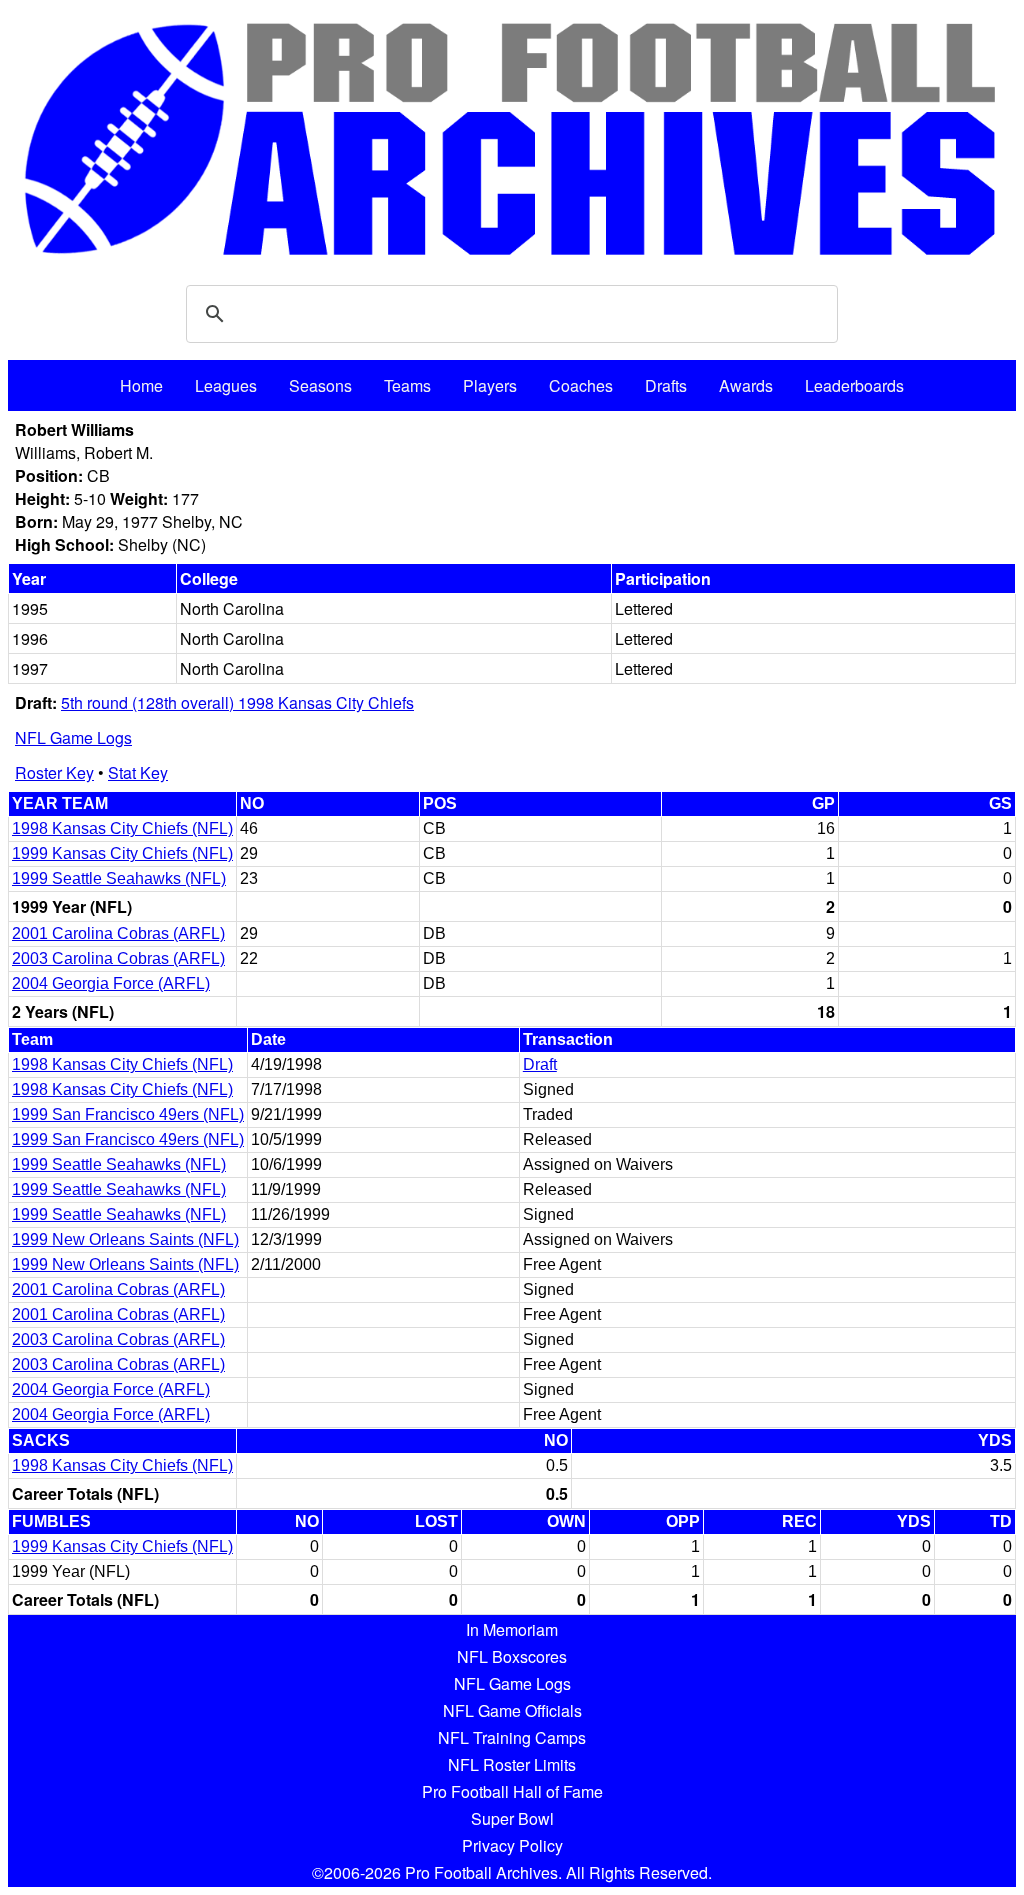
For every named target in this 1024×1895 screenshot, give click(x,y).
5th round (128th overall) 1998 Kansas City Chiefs (237, 702)
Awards (746, 385)
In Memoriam (512, 1629)
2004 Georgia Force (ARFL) (111, 983)
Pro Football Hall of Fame (512, 1791)
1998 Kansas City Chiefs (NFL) (122, 828)
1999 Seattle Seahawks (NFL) (119, 878)
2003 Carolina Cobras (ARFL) (118, 958)
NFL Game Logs (73, 737)
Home (141, 385)
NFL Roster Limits (512, 1764)
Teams (407, 385)
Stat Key (138, 772)
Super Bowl (512, 1818)
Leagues (226, 385)
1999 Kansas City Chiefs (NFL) (122, 853)
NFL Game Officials (512, 1710)
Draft (540, 1064)
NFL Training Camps (512, 1737)
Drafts (666, 385)
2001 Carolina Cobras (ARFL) (118, 933)
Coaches (581, 385)
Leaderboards (854, 385)
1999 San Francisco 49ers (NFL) (128, 1114)
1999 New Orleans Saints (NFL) (125, 1239)
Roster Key (54, 772)
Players (490, 385)
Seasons (320, 385)
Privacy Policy (512, 1845)
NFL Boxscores (512, 1656)
